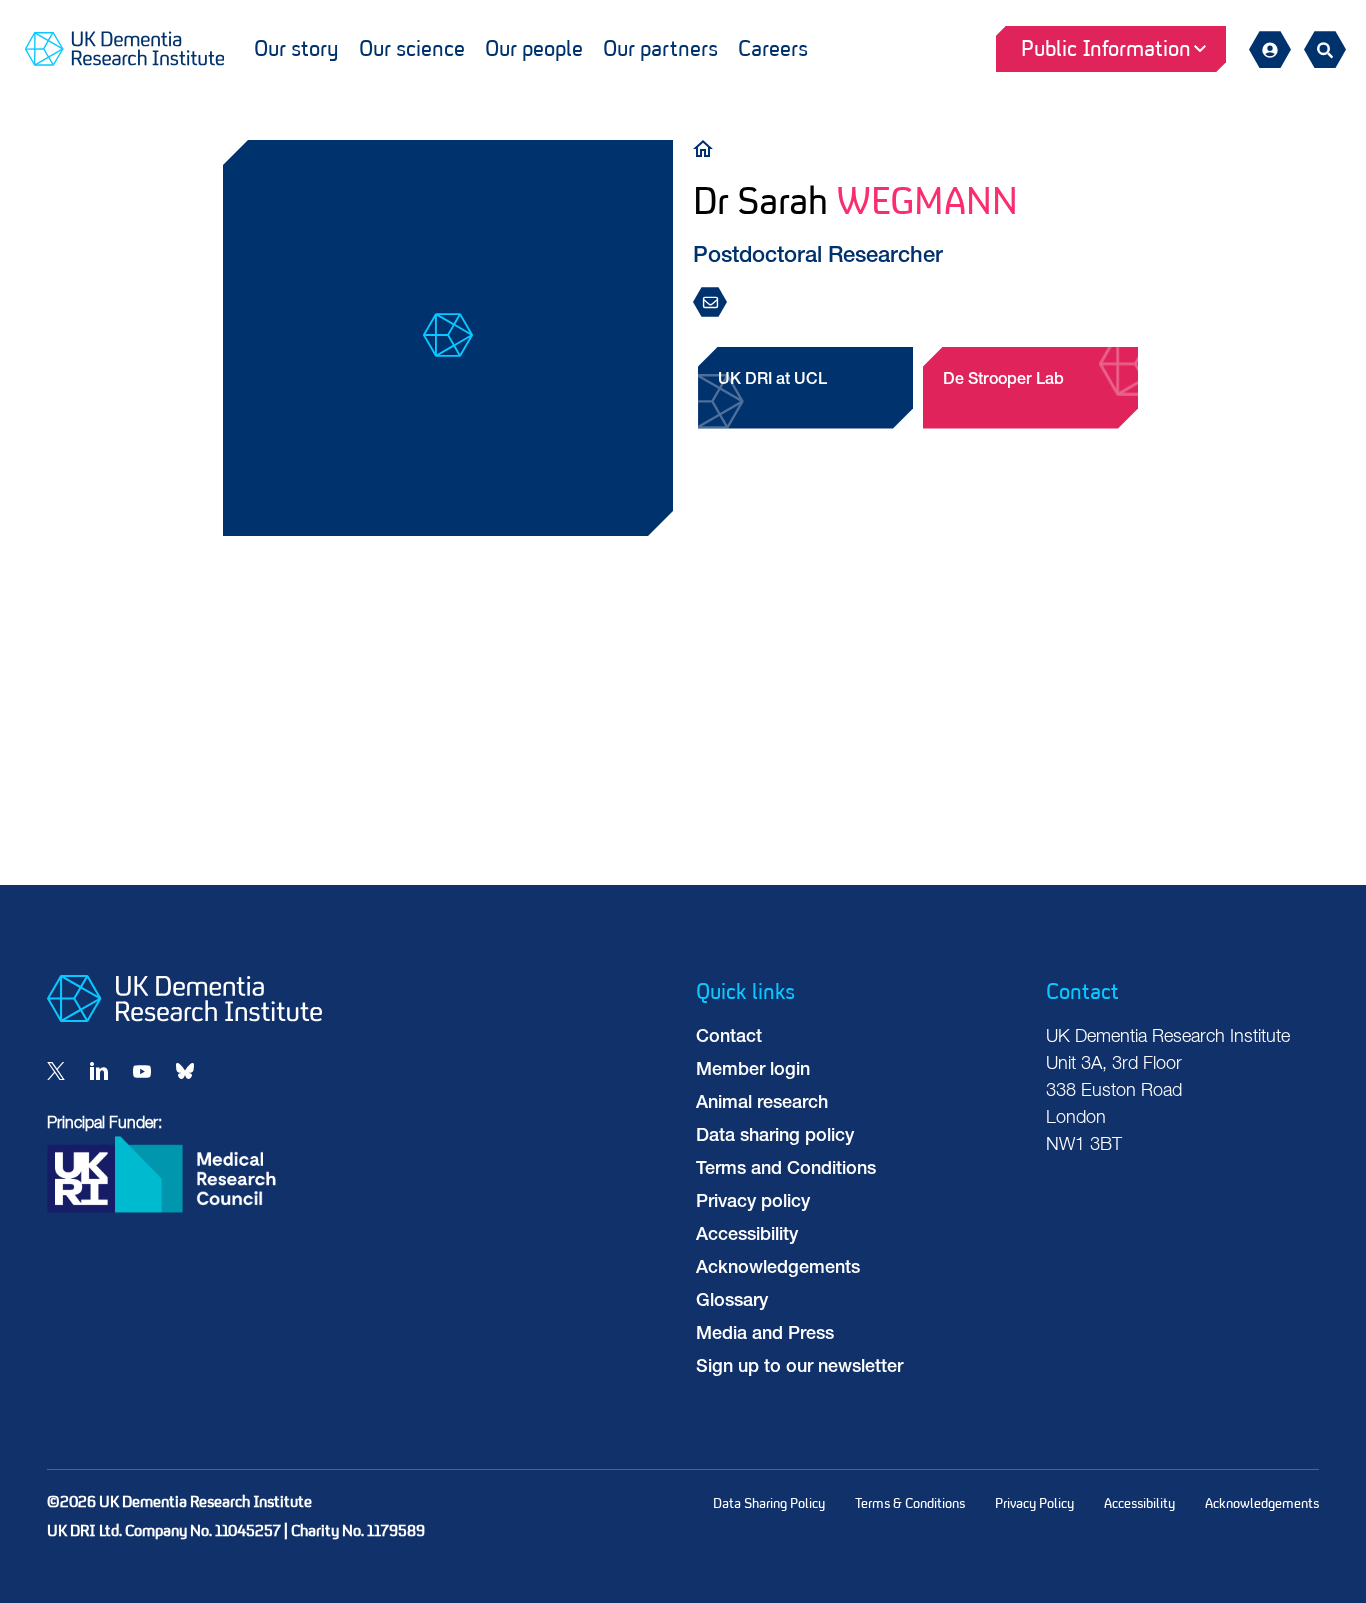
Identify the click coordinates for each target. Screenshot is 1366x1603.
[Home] (708, 147)
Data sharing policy (775, 1137)
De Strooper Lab (1003, 381)
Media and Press (765, 1335)
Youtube (142, 1071)
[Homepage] (184, 1018)
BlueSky (185, 1071)
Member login (753, 1071)
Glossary (732, 1302)
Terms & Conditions (910, 1503)
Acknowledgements (778, 1269)
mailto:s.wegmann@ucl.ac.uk (715, 303)
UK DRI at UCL (772, 381)
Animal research (762, 1104)
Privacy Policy (1034, 1503)
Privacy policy (753, 1203)
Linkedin (99, 1071)
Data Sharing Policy (769, 1503)
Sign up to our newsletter (799, 1368)
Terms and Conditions (786, 1170)
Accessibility (747, 1236)
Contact (729, 1038)
